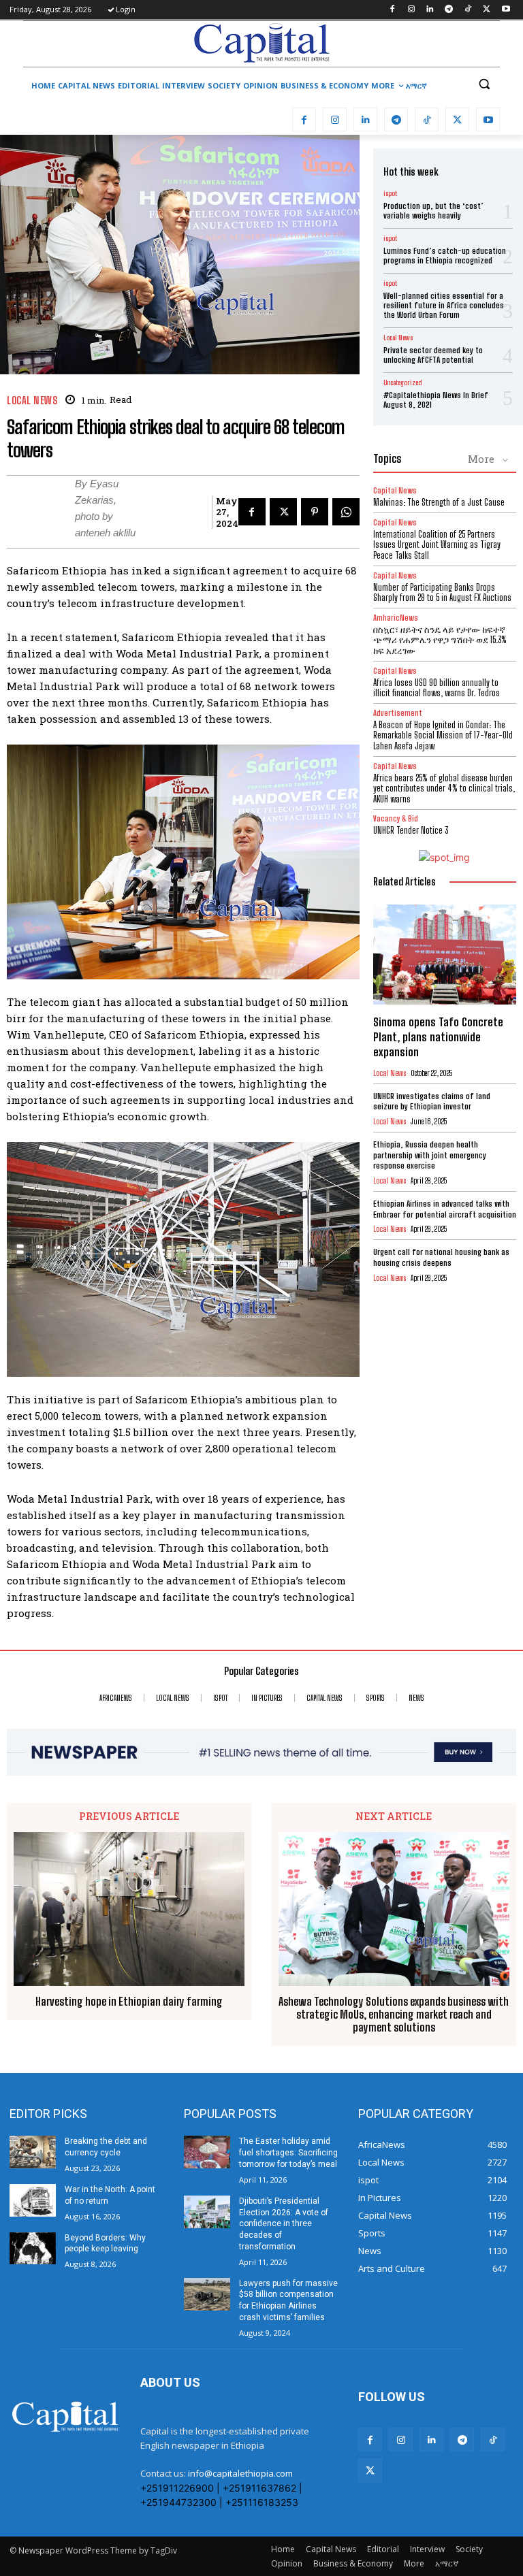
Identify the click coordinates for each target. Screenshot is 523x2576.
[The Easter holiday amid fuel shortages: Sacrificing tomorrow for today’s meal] (207, 2152)
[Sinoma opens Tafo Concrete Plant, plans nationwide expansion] (445, 955)
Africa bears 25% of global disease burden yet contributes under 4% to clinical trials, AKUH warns (444, 788)
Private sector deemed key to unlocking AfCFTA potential (433, 355)
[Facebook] (392, 10)
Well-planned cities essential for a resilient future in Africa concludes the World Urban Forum (444, 306)
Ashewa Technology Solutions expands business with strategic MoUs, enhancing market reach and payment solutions (394, 2014)
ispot (390, 193)
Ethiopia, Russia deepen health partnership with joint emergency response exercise (430, 1155)
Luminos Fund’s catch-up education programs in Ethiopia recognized (445, 256)
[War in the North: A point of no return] (33, 2200)
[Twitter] (487, 10)
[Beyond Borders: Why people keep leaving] (33, 2249)
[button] (484, 84)
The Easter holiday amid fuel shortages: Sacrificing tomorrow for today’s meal (288, 2153)
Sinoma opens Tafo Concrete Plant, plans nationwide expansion (438, 1037)
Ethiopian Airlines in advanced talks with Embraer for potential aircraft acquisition (445, 1209)
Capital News (395, 490)
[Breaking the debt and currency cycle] (33, 2152)
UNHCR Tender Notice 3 (411, 830)
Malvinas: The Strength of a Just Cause (439, 502)
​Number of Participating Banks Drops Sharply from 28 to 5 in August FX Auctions (442, 593)
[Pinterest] (315, 512)
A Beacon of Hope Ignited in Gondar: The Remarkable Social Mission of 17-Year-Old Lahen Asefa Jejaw (443, 735)
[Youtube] (506, 10)
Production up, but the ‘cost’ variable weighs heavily (433, 211)
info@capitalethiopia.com (240, 2473)
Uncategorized (402, 382)
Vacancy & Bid (396, 818)
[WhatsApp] (346, 512)
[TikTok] (468, 10)
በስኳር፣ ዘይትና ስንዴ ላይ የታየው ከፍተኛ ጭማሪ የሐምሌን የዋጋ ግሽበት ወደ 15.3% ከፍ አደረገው (440, 640)
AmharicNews (396, 618)
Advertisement (398, 713)
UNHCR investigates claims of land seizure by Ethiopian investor (432, 1102)
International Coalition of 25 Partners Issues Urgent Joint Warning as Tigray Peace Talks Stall (437, 545)
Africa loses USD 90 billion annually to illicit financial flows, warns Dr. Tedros (437, 688)
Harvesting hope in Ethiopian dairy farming (129, 2001)
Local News (32, 401)
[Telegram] (449, 10)
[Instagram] (411, 10)
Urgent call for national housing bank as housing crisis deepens (441, 1257)
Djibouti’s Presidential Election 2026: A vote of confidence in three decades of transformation (284, 2224)
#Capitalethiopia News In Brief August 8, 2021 (436, 400)
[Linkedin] (430, 10)
